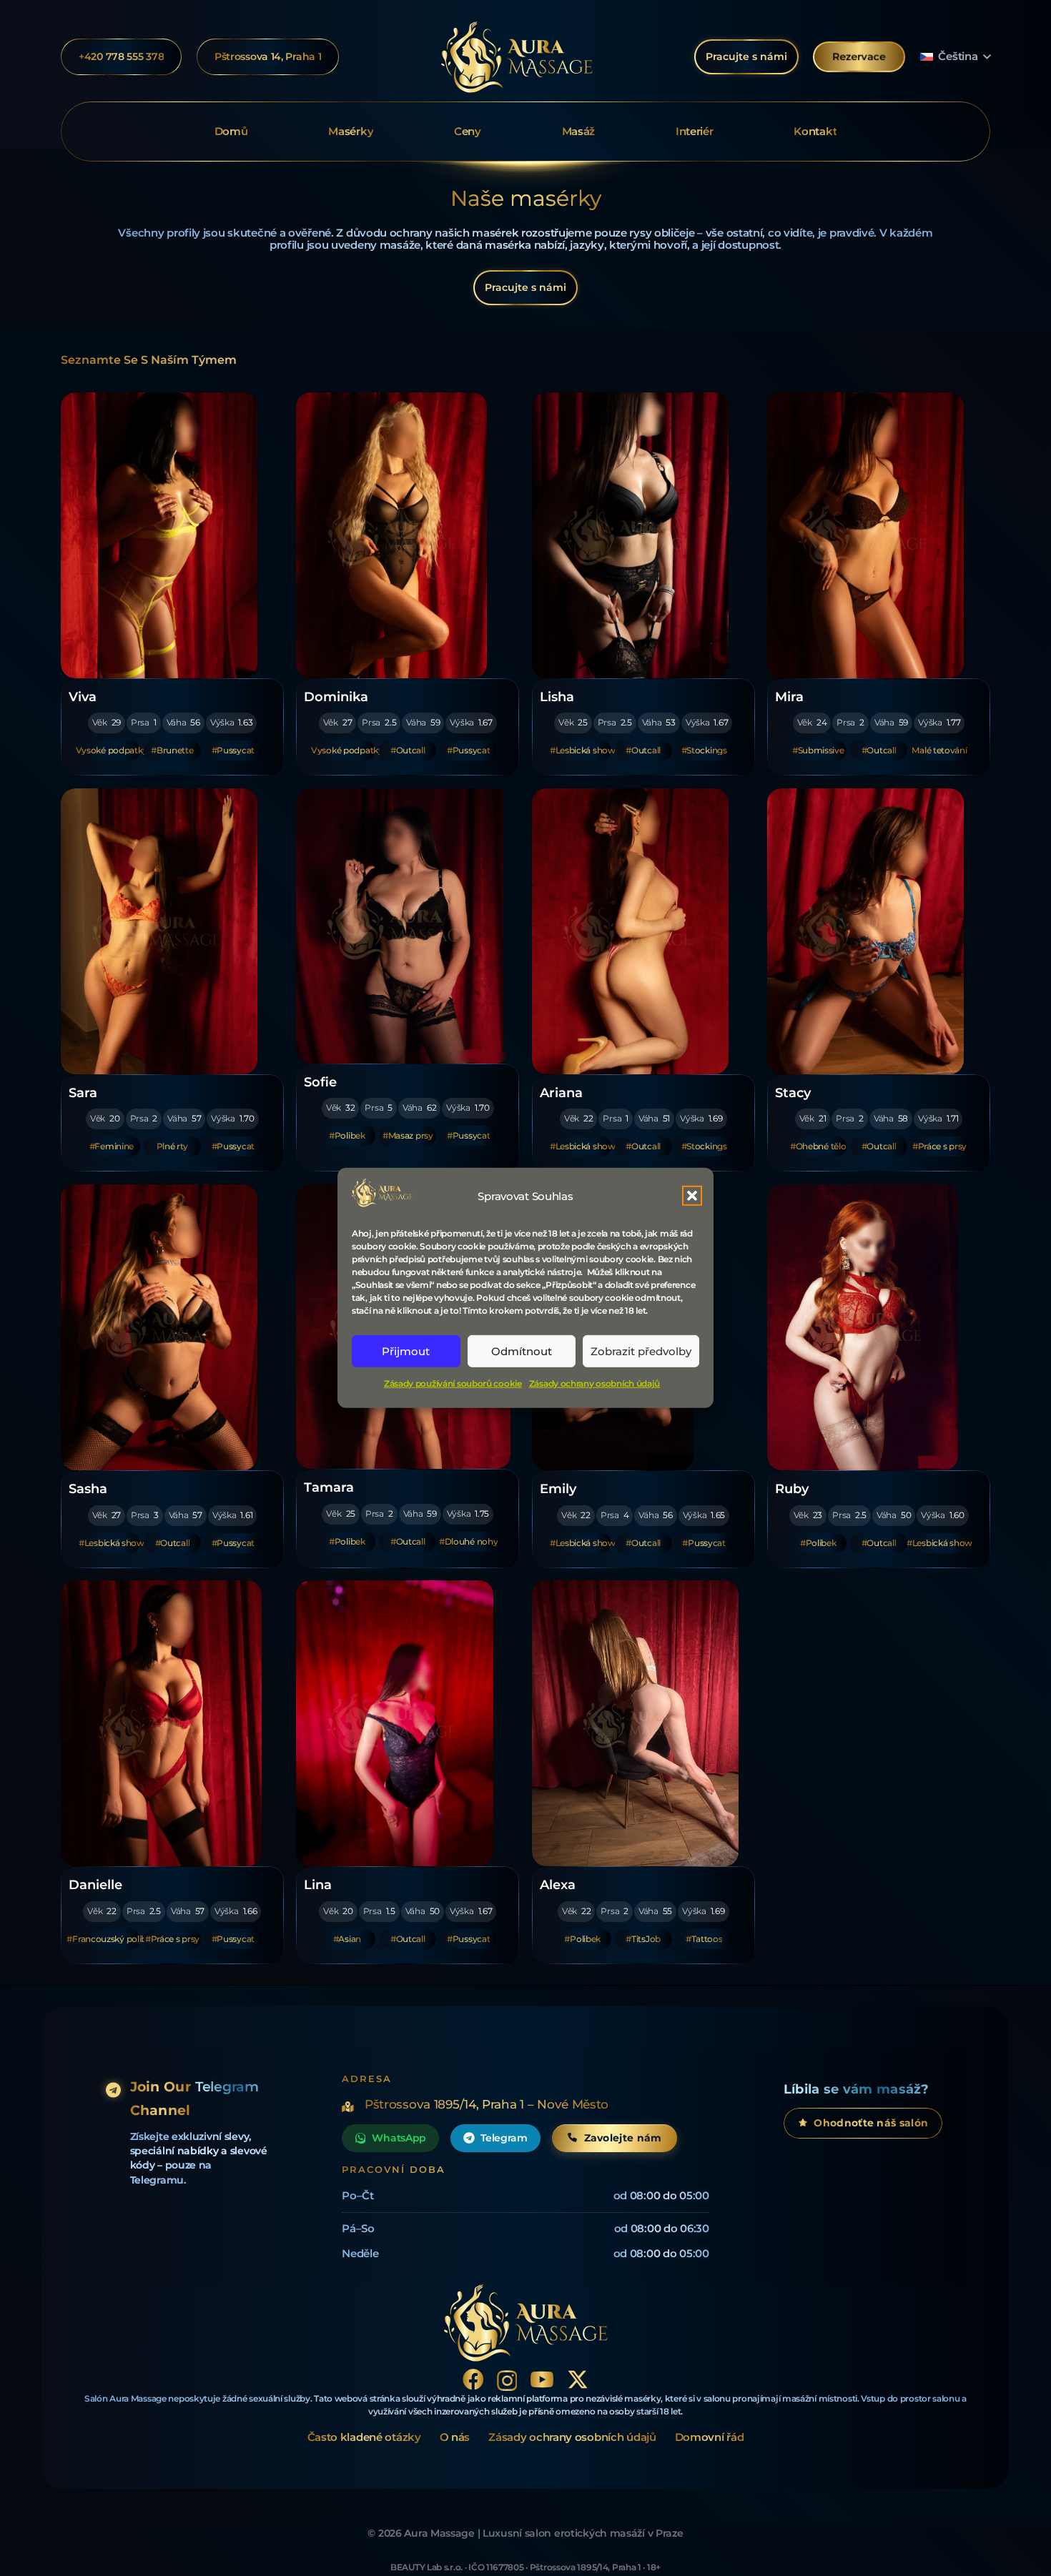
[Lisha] (639, 535)
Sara (83, 1093)
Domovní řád (710, 2437)
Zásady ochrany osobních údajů (594, 1383)
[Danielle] (168, 1723)
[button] (692, 1196)
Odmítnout (522, 1351)
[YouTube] (542, 2379)
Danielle (95, 1884)
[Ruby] (874, 1327)
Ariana (561, 1093)
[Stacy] (874, 931)
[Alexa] (639, 1723)
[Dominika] (403, 535)
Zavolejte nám (623, 2138)
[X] (578, 2380)
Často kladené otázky (364, 2437)
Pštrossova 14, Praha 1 (268, 56)
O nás (455, 2437)
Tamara (329, 1487)
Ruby (792, 1488)
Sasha (88, 1488)
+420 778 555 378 (121, 56)
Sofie (320, 1082)
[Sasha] (168, 1327)
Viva (83, 697)
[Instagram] (507, 2381)
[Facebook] (473, 2379)
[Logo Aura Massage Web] (517, 57)
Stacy (793, 1093)
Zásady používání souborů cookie (453, 1383)
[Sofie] (403, 926)
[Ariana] (639, 931)
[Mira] (874, 535)
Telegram (504, 2138)
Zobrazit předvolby (641, 1351)
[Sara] (168, 931)
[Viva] (168, 535)
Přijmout (406, 1351)
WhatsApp (399, 2138)
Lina (318, 1884)
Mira (789, 697)
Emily (558, 1488)
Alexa (558, 1884)
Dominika (336, 697)
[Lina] (403, 1723)
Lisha (557, 697)
